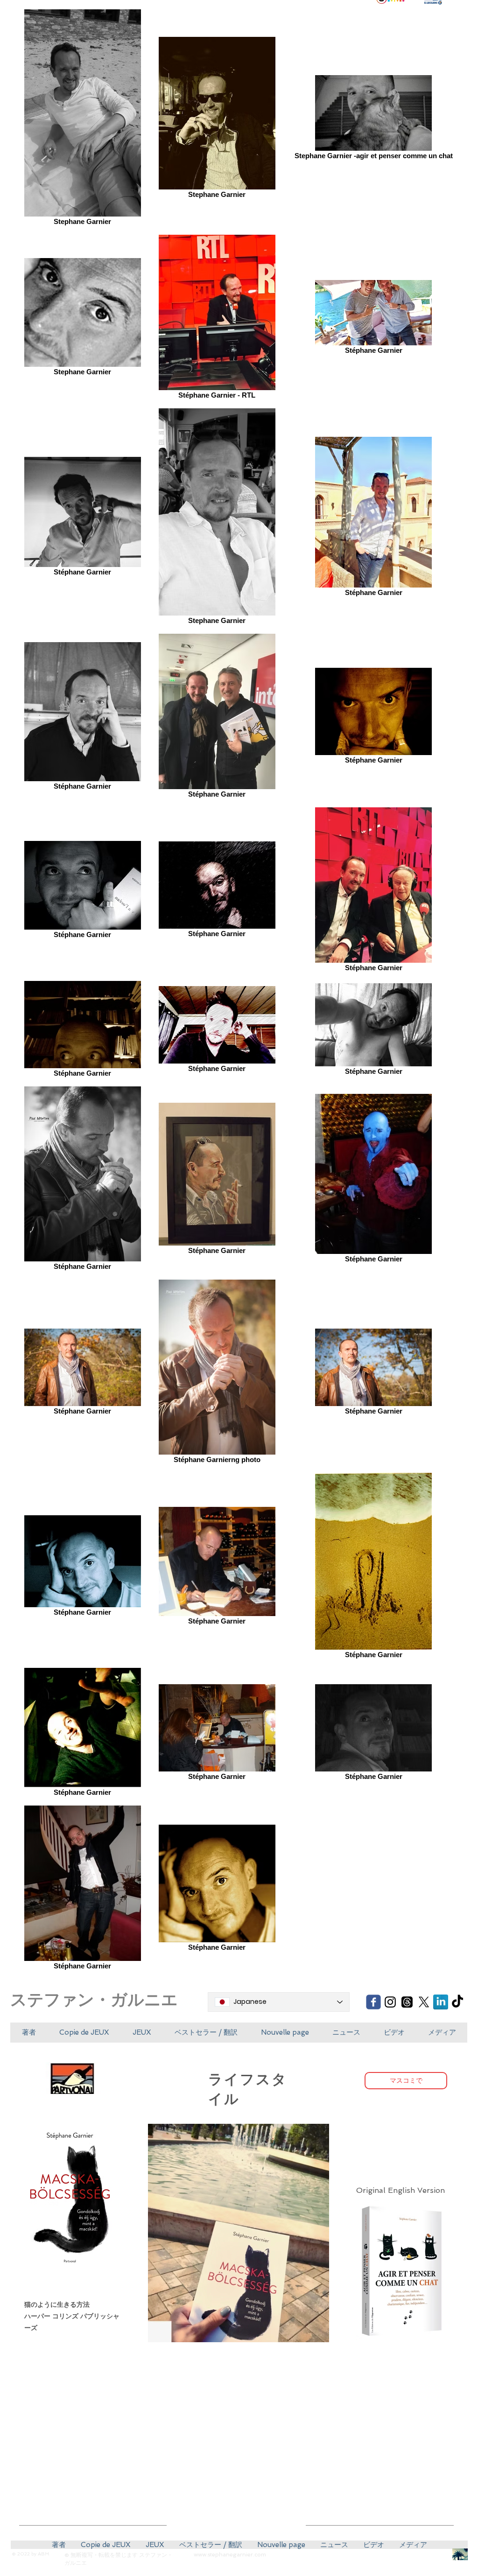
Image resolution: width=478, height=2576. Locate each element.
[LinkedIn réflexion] (441, 2002)
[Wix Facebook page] (373, 2002)
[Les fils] (407, 2002)
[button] (84, 2033)
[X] (424, 2002)
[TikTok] (457, 2002)
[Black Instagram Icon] (390, 2002)
